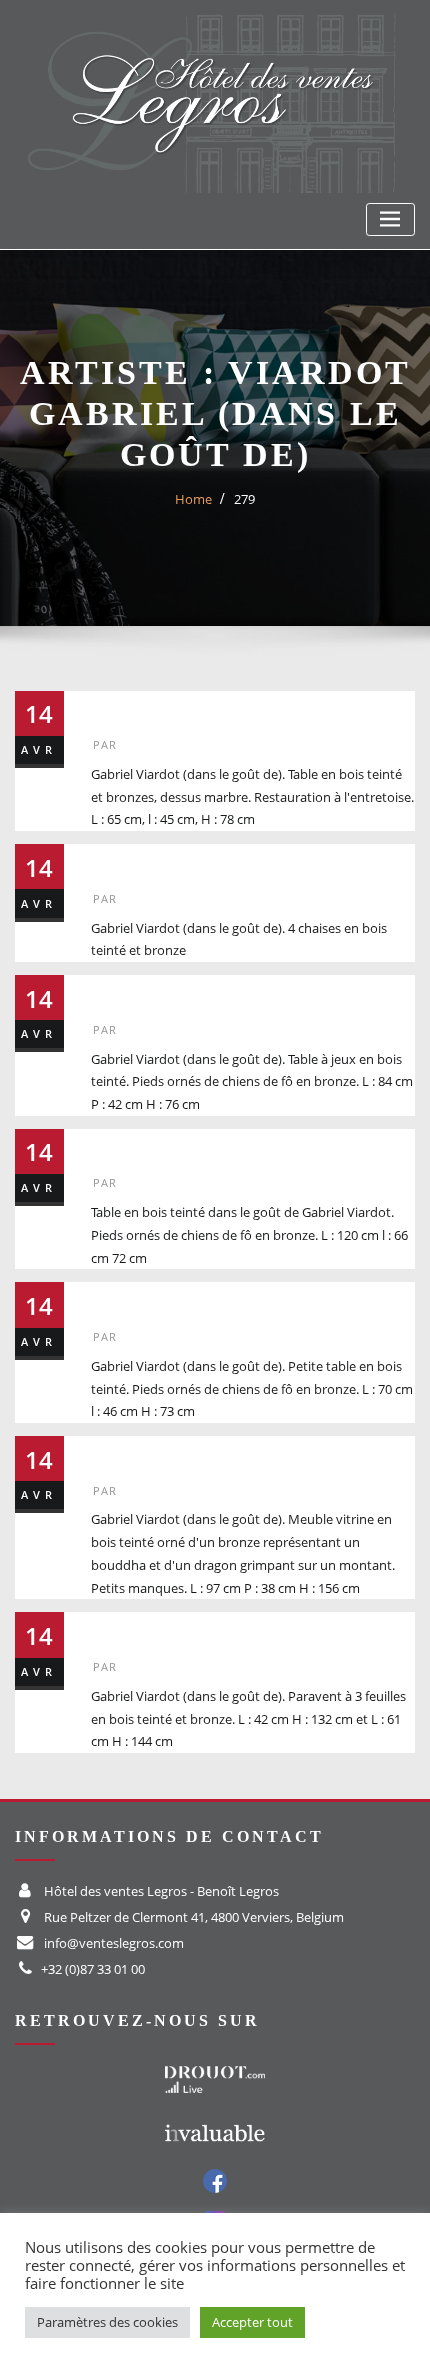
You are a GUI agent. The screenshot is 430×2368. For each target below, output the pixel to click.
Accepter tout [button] (252, 2322)
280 (114, 860)
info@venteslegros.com (114, 1943)
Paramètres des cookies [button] (107, 2322)
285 (114, 1628)
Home (193, 499)
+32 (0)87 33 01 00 (93, 1969)
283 (114, 1298)
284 (114, 1452)
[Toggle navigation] (390, 219)
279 (244, 499)
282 (114, 1145)
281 (114, 991)
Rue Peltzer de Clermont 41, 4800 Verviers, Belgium (194, 1917)
